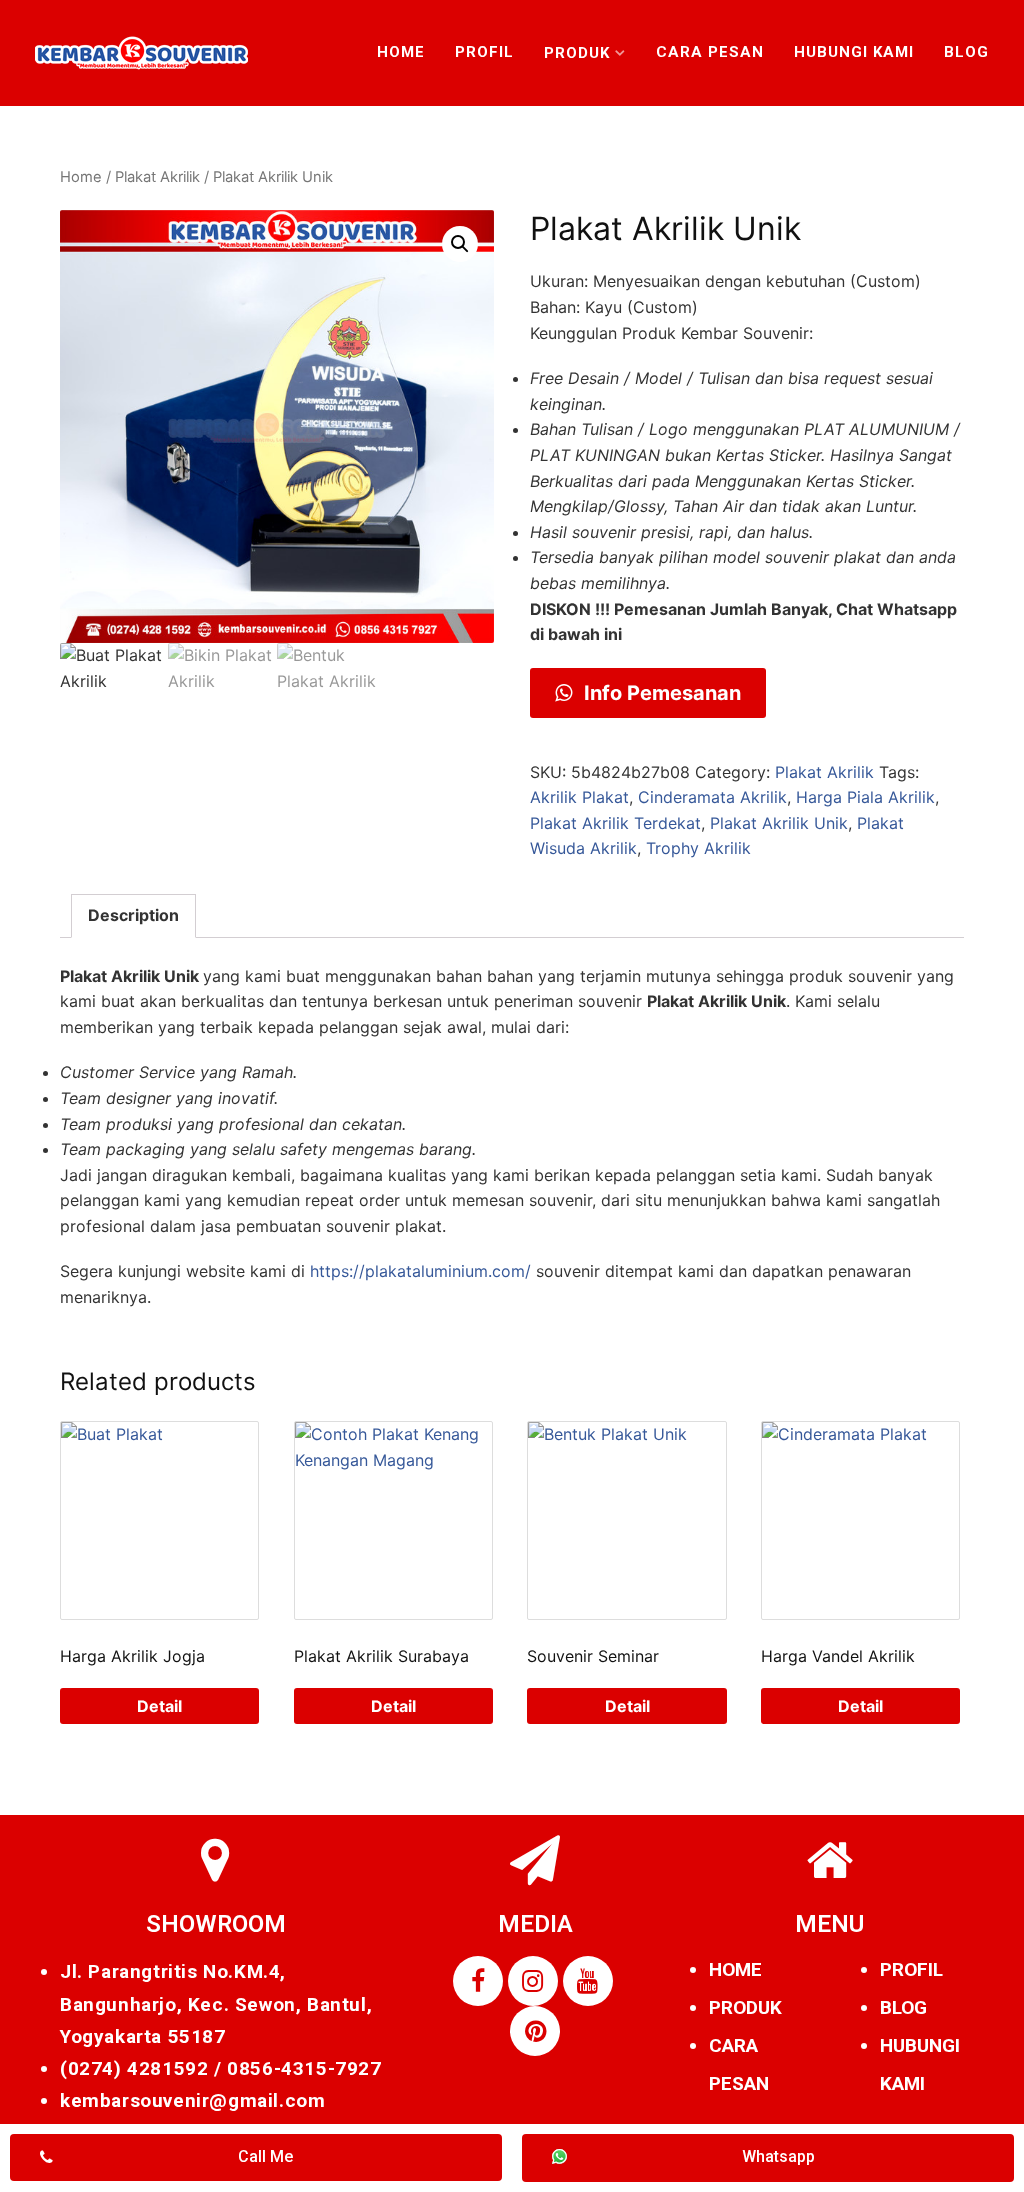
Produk (577, 53)
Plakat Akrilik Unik (779, 823)
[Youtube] (588, 1981)
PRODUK (745, 2007)
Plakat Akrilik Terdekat (615, 823)
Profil (484, 52)
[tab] (133, 916)
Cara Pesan (710, 52)
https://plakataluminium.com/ (420, 1271)
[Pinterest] (535, 2031)
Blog (966, 52)
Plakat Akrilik (157, 177)
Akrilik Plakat (579, 797)
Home (401, 52)
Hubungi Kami (854, 52)
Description (133, 915)
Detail (159, 1706)
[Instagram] (533, 1981)
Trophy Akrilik (698, 848)
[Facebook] (478, 1981)
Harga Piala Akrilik (865, 797)
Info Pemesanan (660, 693)
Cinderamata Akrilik (712, 797)
